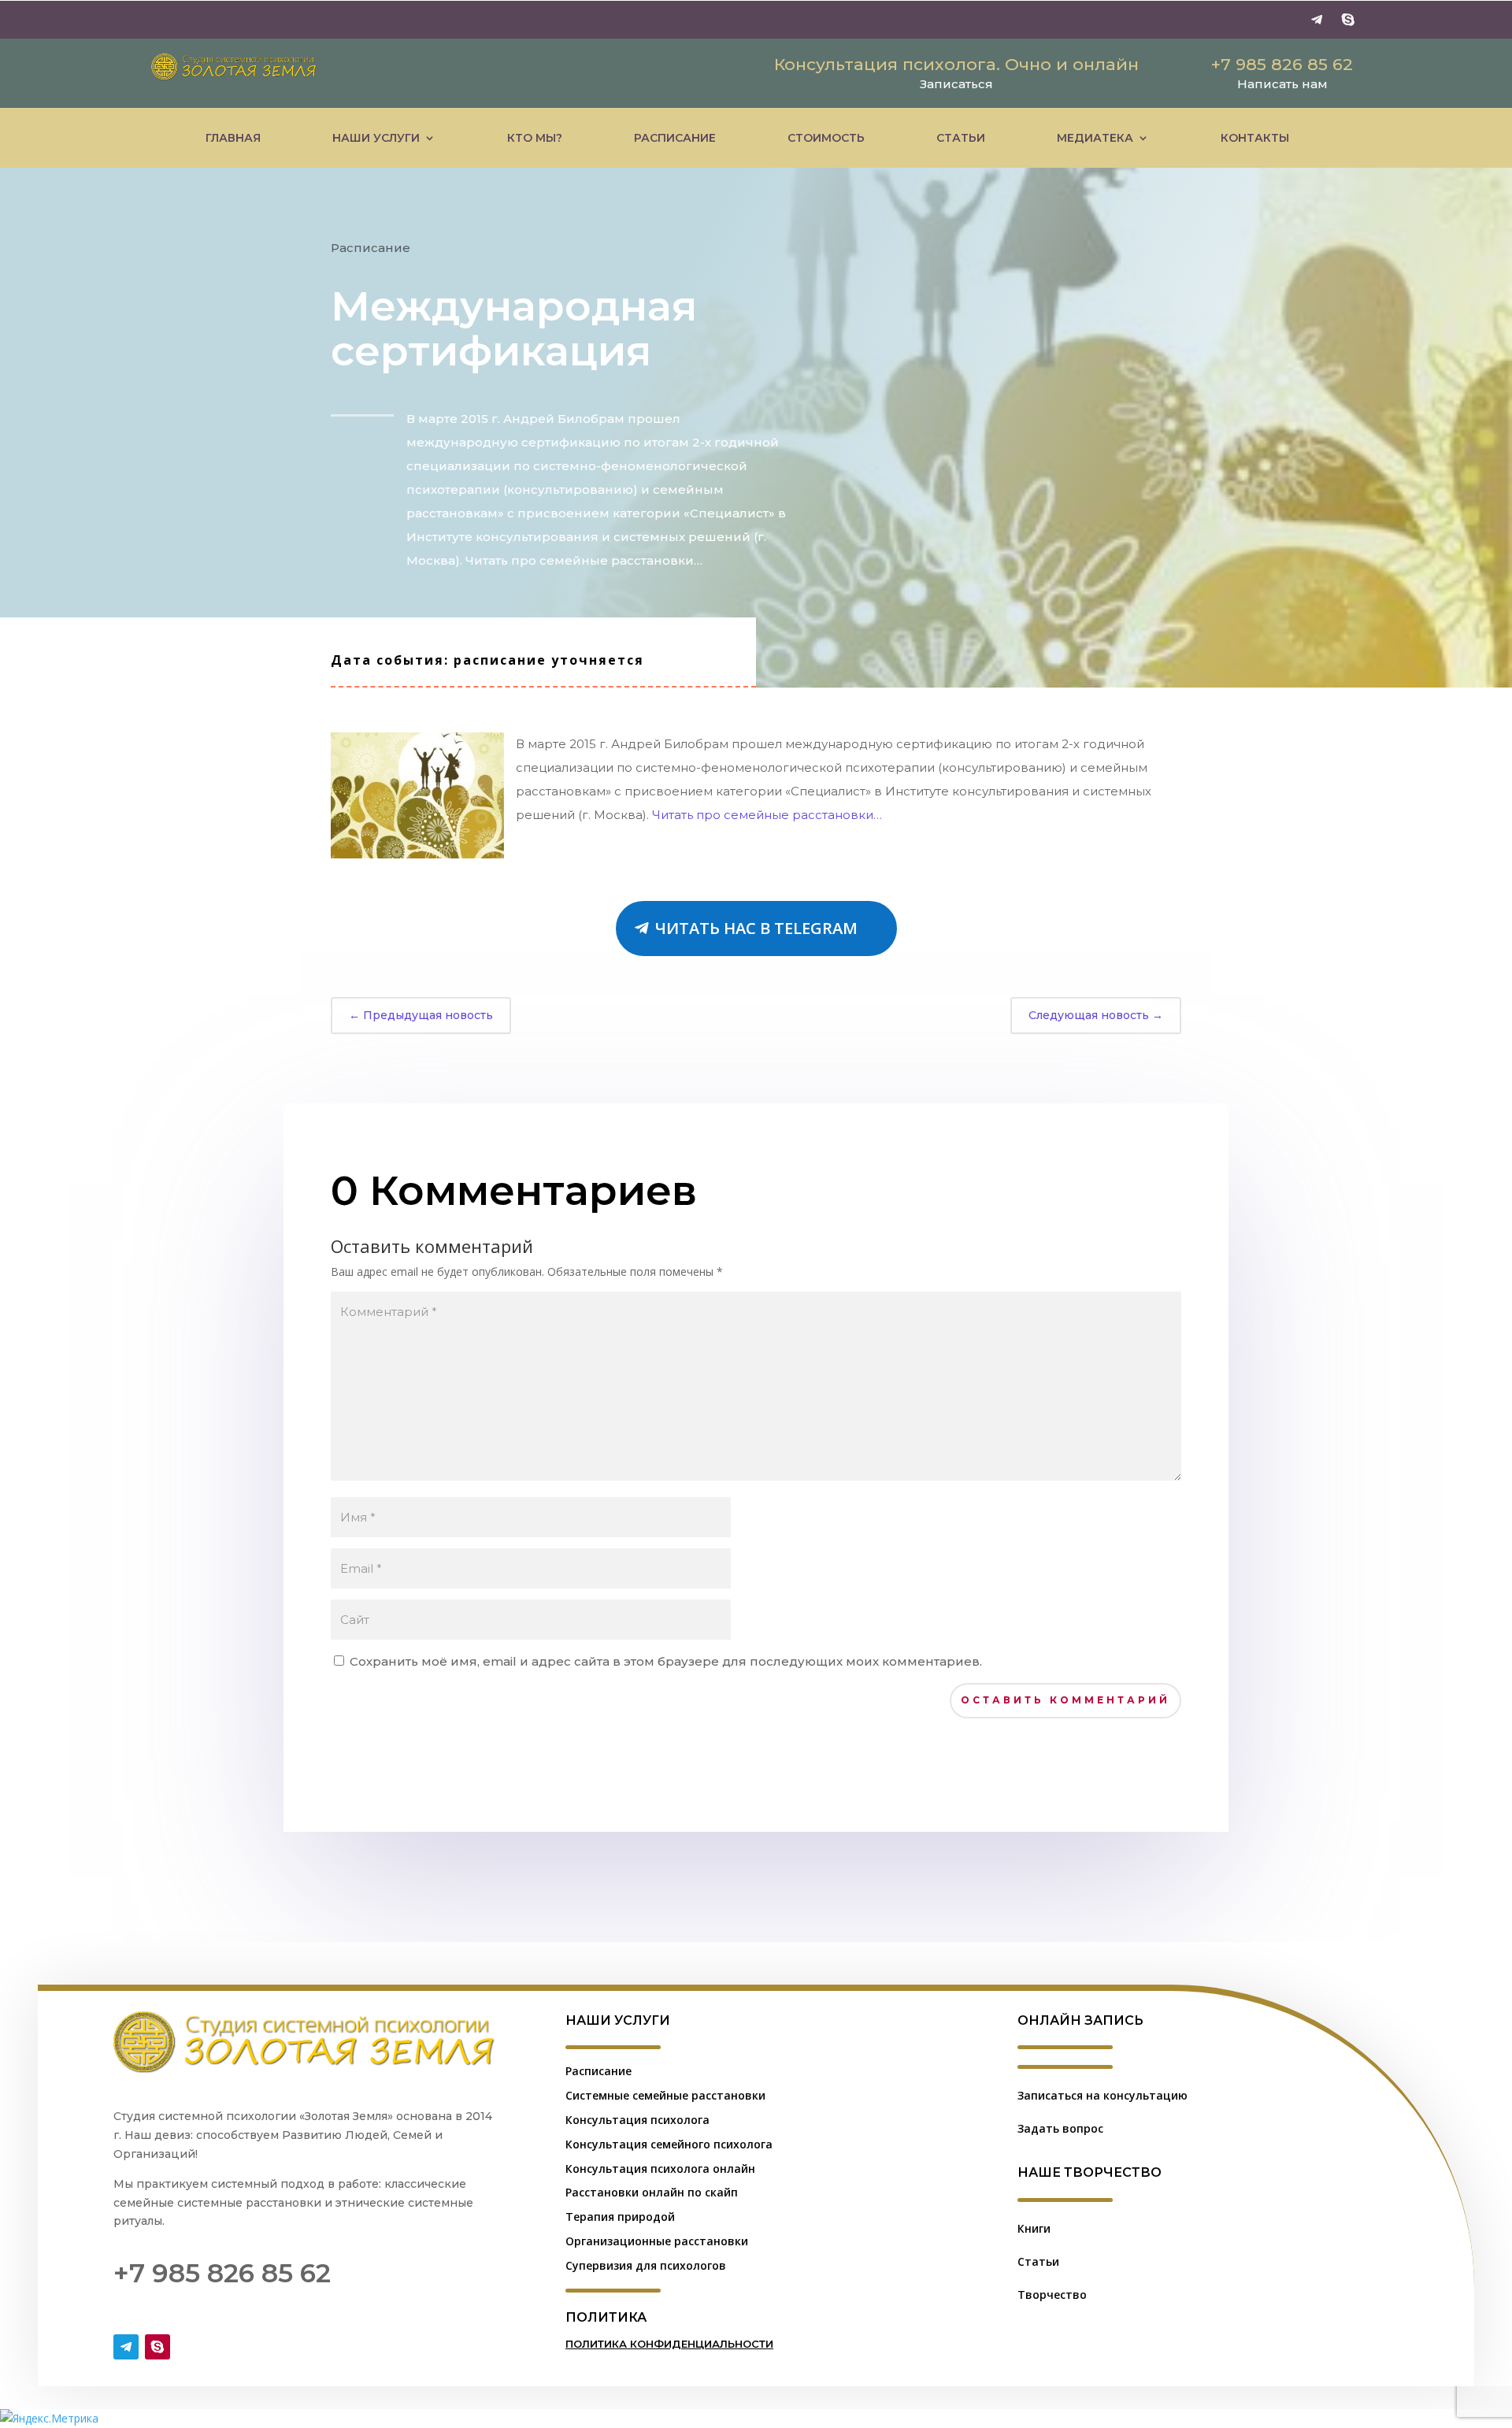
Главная (233, 138)
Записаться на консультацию (1102, 2095)
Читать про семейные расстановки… (767, 815)
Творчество (1052, 2295)
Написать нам (1282, 84)
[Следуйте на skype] (1348, 20)
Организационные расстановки (657, 2241)
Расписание (675, 138)
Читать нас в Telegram (756, 928)
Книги (1034, 2228)
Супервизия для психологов (646, 2265)
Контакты (1255, 138)
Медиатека (1095, 138)
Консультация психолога (637, 2120)
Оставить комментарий (1065, 1700)
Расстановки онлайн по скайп (652, 2192)
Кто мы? (535, 138)
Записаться (956, 84)
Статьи (961, 138)
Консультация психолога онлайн (660, 2169)
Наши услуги (376, 138)
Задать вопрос (1060, 2128)
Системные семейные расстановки (665, 2095)
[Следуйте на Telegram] (1317, 20)
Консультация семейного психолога (669, 2144)
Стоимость (826, 138)
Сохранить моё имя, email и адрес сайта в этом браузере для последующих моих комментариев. (666, 1661)
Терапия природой (620, 2217)
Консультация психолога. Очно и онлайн (956, 64)
